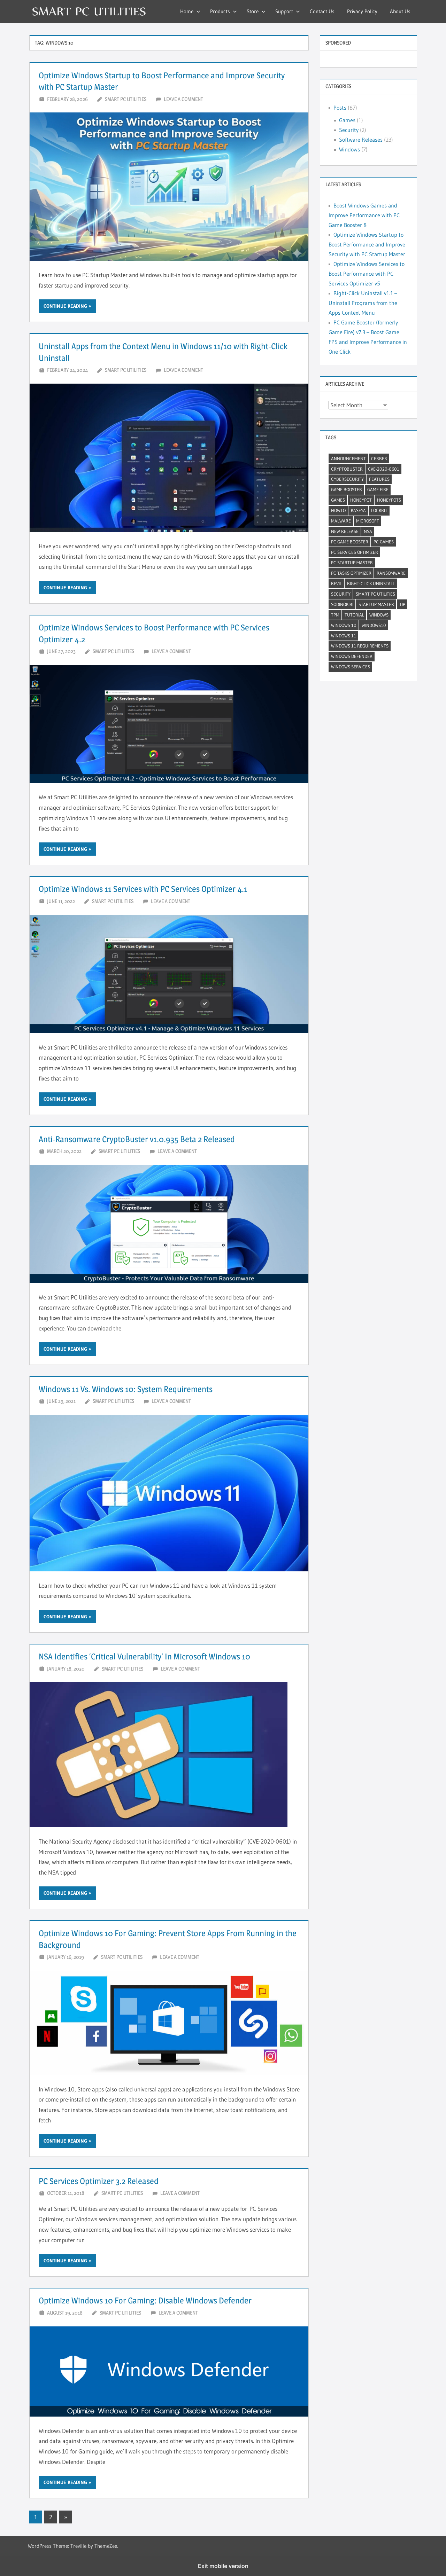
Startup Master (376, 604)
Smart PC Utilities (126, 99)
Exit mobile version (223, 2566)
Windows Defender (352, 656)
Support (284, 11)
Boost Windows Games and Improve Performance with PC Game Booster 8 (364, 215)
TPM (335, 615)
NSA (368, 531)
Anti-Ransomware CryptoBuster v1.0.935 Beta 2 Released (137, 1139)
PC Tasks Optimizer (351, 573)
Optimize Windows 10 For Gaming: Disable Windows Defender (145, 2300)
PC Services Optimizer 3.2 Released (99, 2181)
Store (253, 11)
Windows (349, 149)
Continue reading (65, 306)
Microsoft (368, 521)
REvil (336, 583)
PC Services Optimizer (355, 552)
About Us (400, 11)
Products (220, 11)
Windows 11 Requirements (360, 646)
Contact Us (322, 11)
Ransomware (391, 573)
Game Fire (378, 489)
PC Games (384, 542)
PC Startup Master (352, 563)
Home (187, 11)
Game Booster (347, 489)
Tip (402, 604)
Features (379, 479)
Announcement (348, 458)
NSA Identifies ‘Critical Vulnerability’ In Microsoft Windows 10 (144, 1656)
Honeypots (389, 500)
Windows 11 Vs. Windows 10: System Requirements (126, 1389)
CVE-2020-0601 (384, 469)
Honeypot (361, 500)
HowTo (338, 510)
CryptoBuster (347, 469)
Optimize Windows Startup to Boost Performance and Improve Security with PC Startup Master (367, 244)
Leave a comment (183, 99)
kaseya (358, 510)
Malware (341, 521)
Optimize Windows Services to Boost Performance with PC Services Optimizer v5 (367, 274)
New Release (345, 531)
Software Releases (361, 140)
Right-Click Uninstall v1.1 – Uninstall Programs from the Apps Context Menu (363, 303)
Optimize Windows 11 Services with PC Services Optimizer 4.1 (143, 889)
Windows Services (351, 667)
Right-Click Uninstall (371, 583)
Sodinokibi (342, 604)
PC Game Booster (350, 542)
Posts (340, 108)
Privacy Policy (362, 11)
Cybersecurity (347, 479)
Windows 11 (344, 636)
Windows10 (374, 625)
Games (347, 120)
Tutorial (354, 615)
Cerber (379, 458)
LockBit (379, 510)
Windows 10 (344, 625)
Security (349, 130)
